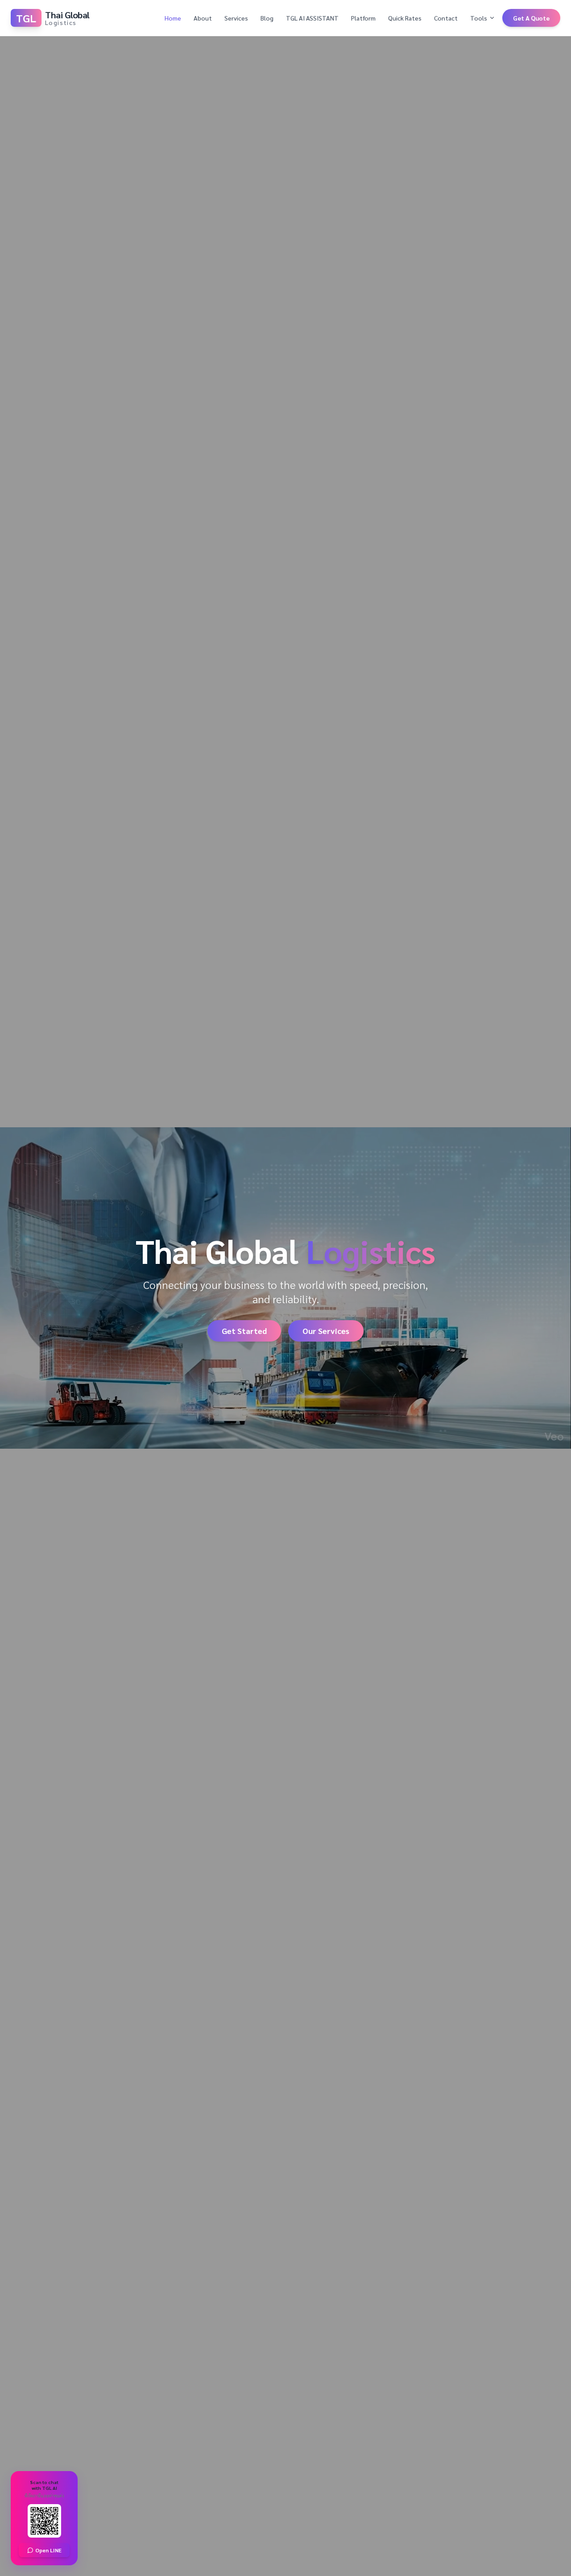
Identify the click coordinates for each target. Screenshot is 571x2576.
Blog (267, 18)
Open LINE (48, 2550)
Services (236, 18)
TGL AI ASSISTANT (312, 18)
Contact (446, 18)
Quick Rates (405, 18)
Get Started (244, 1331)
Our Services (326, 1331)
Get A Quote (531, 18)
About (203, 18)
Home (173, 18)
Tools (479, 18)
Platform (363, 18)
